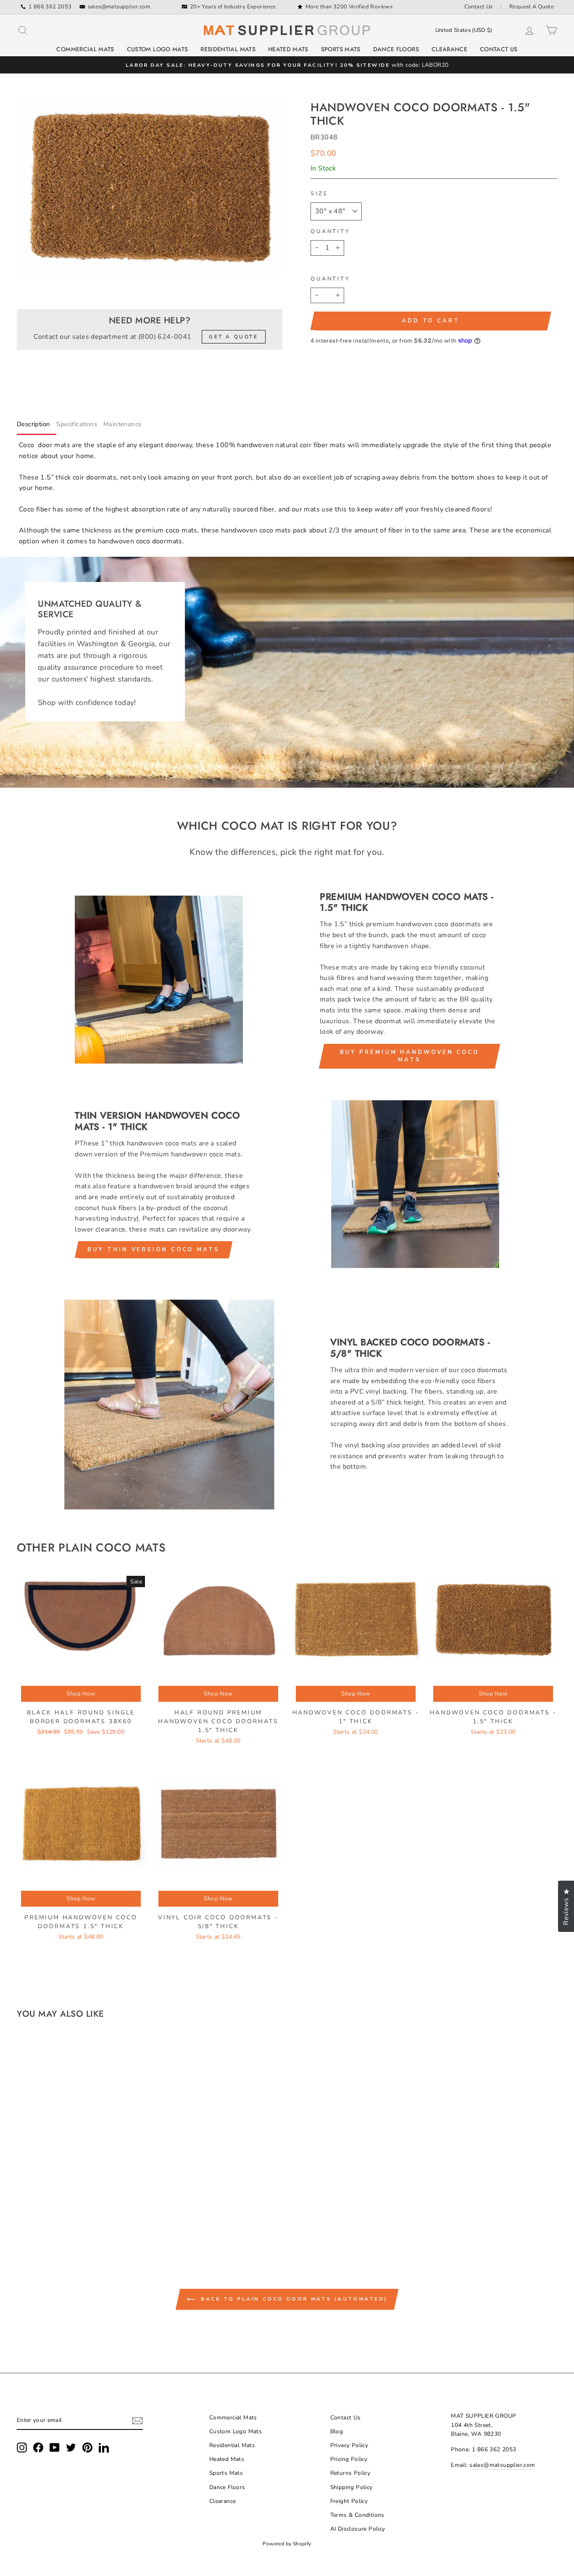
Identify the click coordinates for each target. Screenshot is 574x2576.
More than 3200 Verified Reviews (349, 7)
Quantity (330, 231)
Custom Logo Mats (158, 49)
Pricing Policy (349, 2459)
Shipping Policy (352, 2487)
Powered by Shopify (287, 2544)
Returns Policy (350, 2473)
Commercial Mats (85, 49)
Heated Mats (288, 49)
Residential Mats (228, 49)
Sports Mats (341, 49)
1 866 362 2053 (50, 7)
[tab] (37, 426)
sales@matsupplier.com (119, 7)
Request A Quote (532, 7)
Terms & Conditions (357, 2515)
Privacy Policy (349, 2445)
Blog (337, 2431)
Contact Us (479, 7)
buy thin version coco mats (153, 1250)
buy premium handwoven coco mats (409, 1056)
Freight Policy (349, 2501)
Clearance (449, 49)
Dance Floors (396, 49)
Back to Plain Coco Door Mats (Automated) (293, 2299)
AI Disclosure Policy (358, 2529)
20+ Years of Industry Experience (233, 7)
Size (319, 194)
